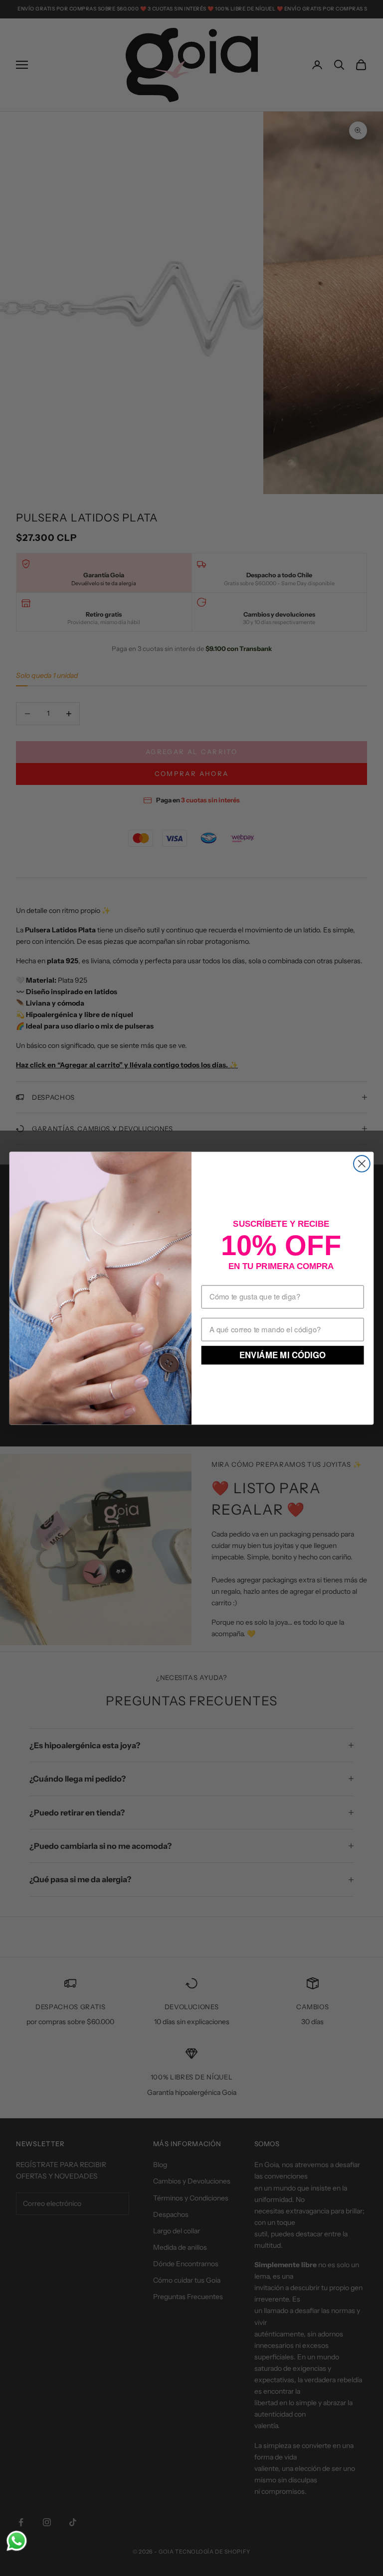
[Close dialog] (362, 1164)
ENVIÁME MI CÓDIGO (283, 1355)
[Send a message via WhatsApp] (17, 2541)
